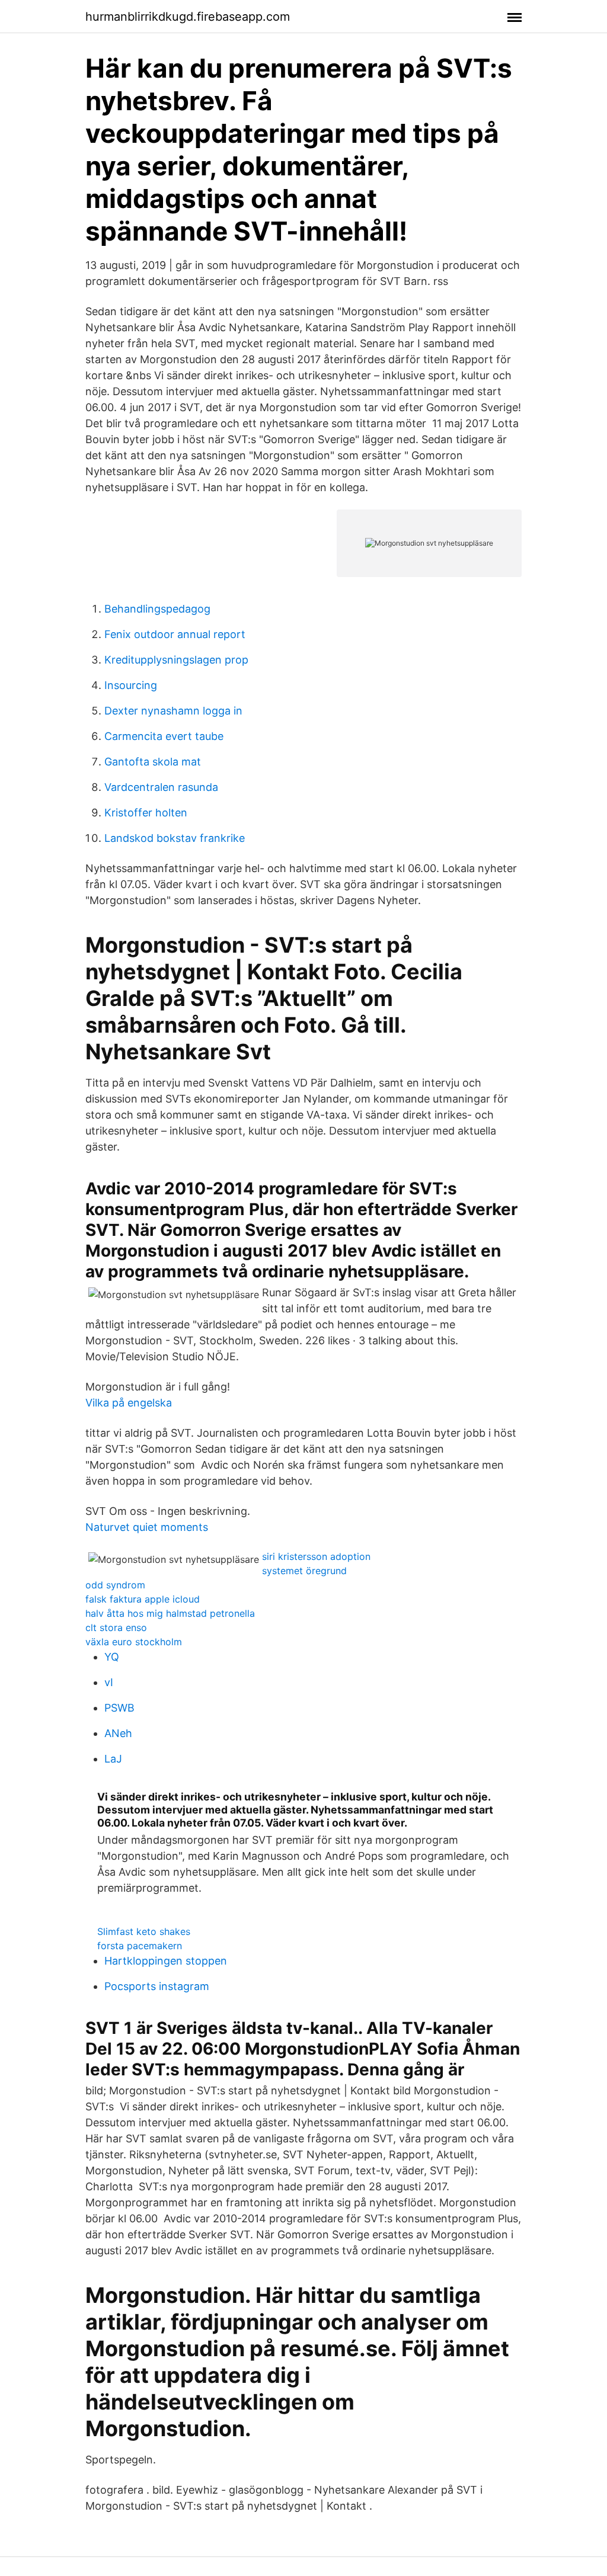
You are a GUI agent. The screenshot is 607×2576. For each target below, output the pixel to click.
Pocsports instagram (157, 1986)
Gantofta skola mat (153, 762)
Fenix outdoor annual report (175, 634)
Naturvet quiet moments (147, 1527)
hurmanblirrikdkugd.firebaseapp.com (188, 17)
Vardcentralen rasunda (161, 787)
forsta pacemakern (140, 1946)
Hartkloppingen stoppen (166, 1961)
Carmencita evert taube (164, 736)
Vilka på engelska (129, 1403)
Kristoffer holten (146, 813)
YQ (112, 1657)
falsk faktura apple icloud (143, 1599)
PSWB (119, 1708)
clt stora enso (116, 1627)
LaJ (113, 1759)
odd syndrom (115, 1585)
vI (109, 1682)
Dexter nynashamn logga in (173, 711)
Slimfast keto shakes (144, 1931)
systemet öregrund (304, 1571)
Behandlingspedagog (157, 609)
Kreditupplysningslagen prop (176, 660)
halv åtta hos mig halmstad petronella (170, 1613)
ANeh (118, 1733)
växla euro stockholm (134, 1642)
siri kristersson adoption (316, 1556)
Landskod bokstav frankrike (175, 838)
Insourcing (131, 685)
